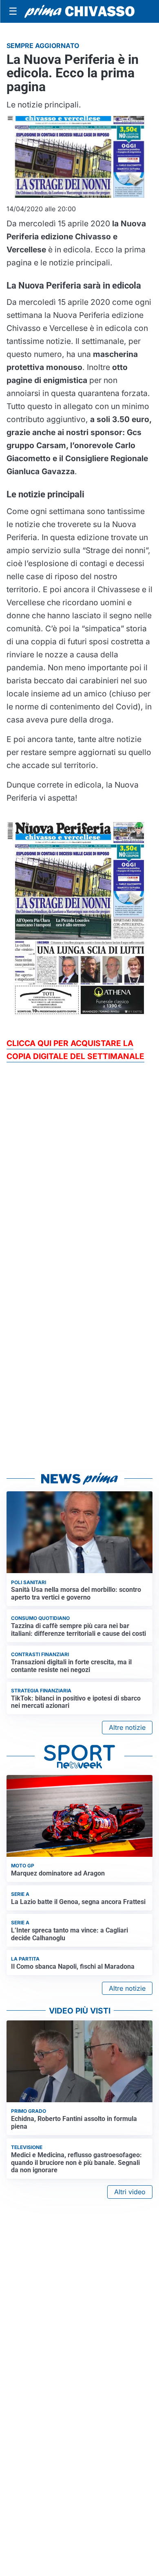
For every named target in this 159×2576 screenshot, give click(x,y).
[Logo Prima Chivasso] (79, 11)
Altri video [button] (130, 2192)
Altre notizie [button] (127, 1727)
